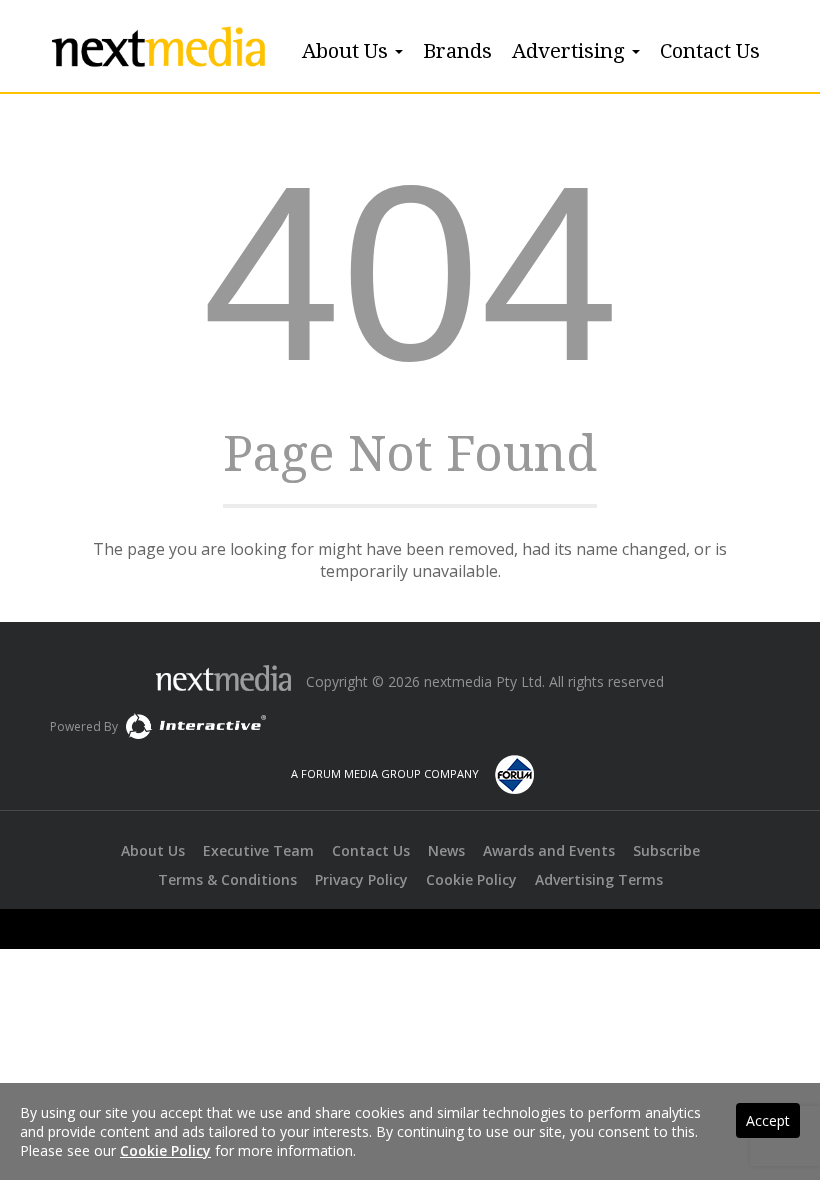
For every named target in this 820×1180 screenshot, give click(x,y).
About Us (347, 51)
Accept (768, 1120)
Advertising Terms (599, 879)
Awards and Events (549, 850)
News (446, 850)
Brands (457, 51)
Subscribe (666, 850)
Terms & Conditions (227, 879)
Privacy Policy (361, 879)
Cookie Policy (471, 879)
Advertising (571, 51)
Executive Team (258, 850)
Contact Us (710, 51)
